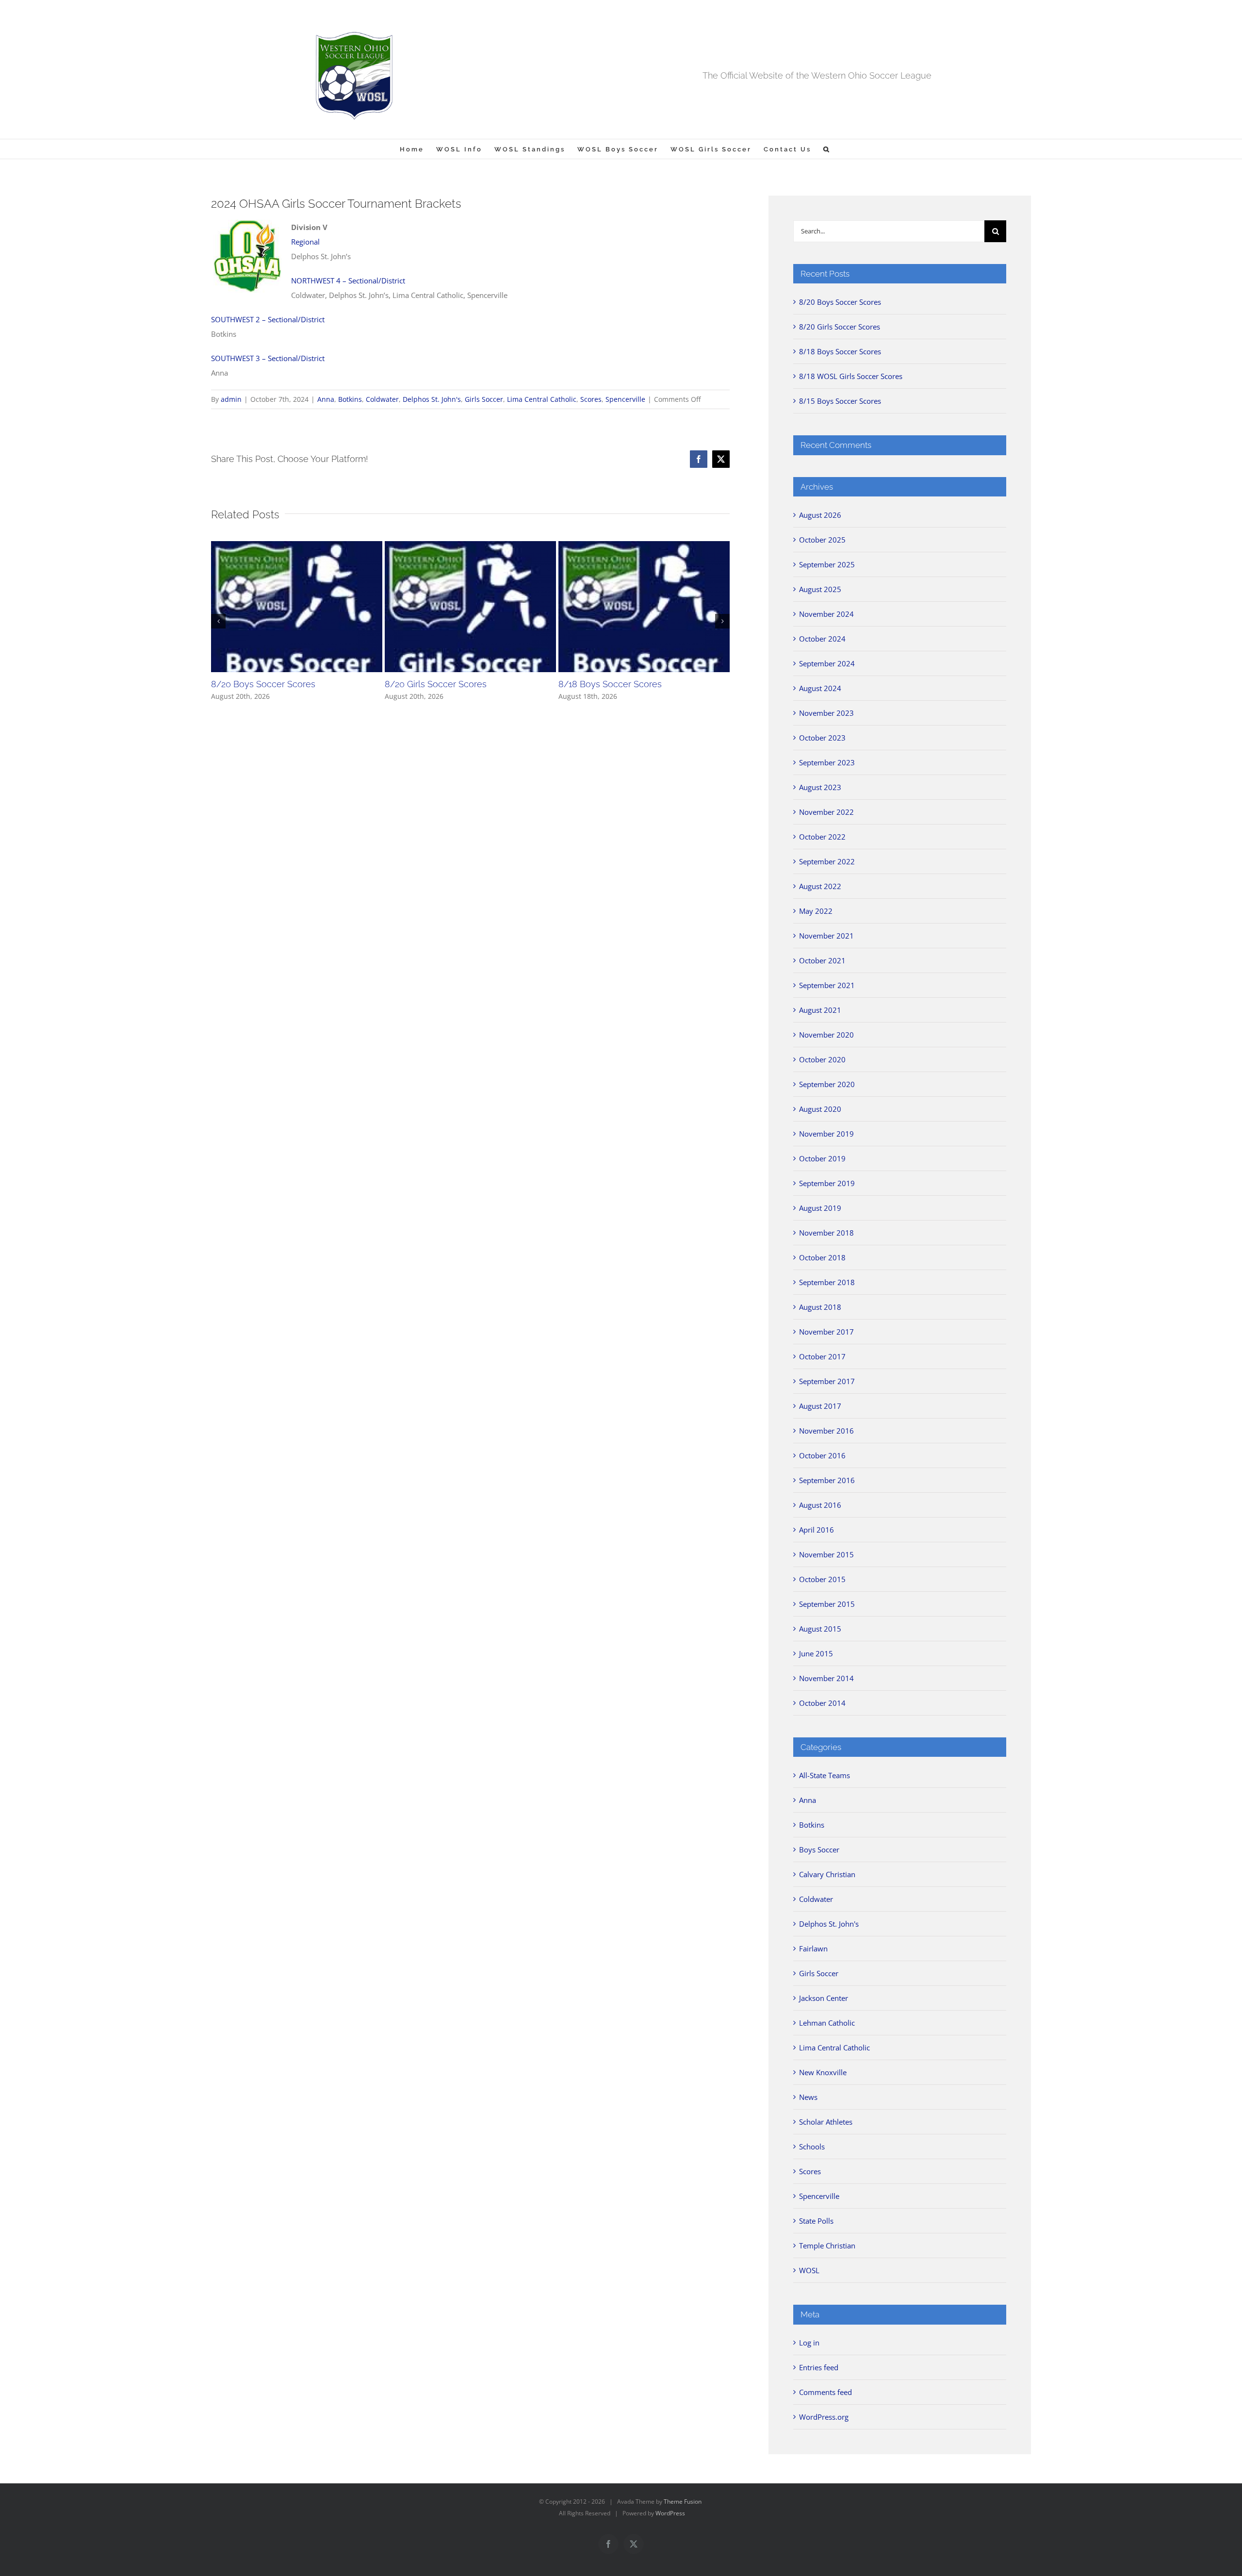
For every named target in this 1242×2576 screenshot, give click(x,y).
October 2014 (822, 1703)
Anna (326, 399)
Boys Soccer (819, 1849)
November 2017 (826, 1332)
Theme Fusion (683, 2502)
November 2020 (826, 1035)
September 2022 (827, 861)
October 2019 (822, 1158)
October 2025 (822, 540)
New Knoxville (823, 2072)
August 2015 (820, 1629)
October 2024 (822, 639)
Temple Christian (827, 2246)
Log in (809, 2343)
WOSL (809, 2270)
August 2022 (820, 886)
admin (231, 399)
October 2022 (822, 837)
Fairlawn (813, 1949)
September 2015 (827, 1604)
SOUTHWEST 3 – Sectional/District (268, 358)
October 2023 (822, 738)
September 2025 (827, 564)
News (808, 2097)
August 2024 (820, 688)
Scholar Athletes (826, 2122)
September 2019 (827, 1183)
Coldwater (382, 399)
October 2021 (822, 960)
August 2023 (820, 787)
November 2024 (826, 614)
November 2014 (826, 1678)
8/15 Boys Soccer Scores (840, 401)
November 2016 (826, 1431)
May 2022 (816, 911)
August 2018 (820, 1307)
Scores (591, 399)
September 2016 (827, 1480)
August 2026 (820, 515)
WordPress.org (824, 2417)
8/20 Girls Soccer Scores (436, 684)
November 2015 (826, 1554)
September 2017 (827, 1381)
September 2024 (827, 663)
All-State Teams (825, 1775)
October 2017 (822, 1356)
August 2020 (820, 1109)
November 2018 (826, 1233)
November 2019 (826, 1134)
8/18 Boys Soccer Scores (610, 684)
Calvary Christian (827, 1874)
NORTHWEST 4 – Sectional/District (348, 281)
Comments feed (825, 2392)
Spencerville (625, 399)
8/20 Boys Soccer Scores (263, 684)
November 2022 (826, 812)
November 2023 (826, 713)
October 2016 (822, 1455)
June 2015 (816, 1653)
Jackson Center (824, 1998)
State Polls (816, 2221)
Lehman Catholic (827, 2023)
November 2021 (826, 936)
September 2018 (827, 1282)
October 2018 (822, 1257)
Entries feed (819, 2367)
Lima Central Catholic (542, 399)
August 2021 (820, 1010)
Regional (305, 242)
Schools (812, 2147)
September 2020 (827, 1084)
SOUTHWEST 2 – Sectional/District (268, 319)
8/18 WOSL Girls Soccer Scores (851, 376)
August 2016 (820, 1505)
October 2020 (822, 1059)
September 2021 (827, 985)
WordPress (670, 2513)
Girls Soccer (484, 399)
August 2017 (820, 1406)
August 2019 (820, 1208)
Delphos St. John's (432, 399)
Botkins (350, 399)
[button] (827, 149)
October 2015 (822, 1579)
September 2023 (827, 762)
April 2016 (817, 1530)
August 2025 (820, 589)
